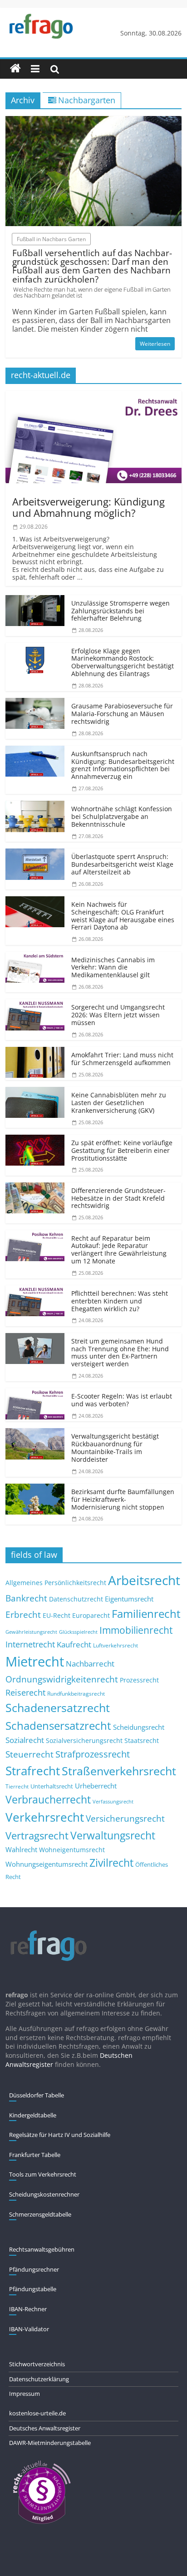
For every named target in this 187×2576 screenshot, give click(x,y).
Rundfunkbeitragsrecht (76, 1693)
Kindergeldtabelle (33, 2115)
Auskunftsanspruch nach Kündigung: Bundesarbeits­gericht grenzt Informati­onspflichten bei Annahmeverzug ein (123, 765)
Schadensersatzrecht (58, 1725)
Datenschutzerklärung (39, 2379)
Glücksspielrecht (78, 1632)
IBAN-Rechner (28, 2309)
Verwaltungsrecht (113, 1835)
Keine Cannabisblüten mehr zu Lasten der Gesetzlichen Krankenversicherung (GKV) (119, 1103)
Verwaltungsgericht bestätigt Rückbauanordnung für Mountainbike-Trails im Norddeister (115, 1447)
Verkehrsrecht (45, 1817)
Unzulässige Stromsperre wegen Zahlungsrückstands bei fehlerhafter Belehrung (121, 611)
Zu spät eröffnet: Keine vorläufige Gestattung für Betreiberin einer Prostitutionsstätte (122, 1150)
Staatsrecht (142, 1740)
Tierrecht (17, 1786)
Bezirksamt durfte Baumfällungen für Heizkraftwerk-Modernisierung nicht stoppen (123, 1499)
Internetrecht (30, 1644)
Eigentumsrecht (129, 1599)
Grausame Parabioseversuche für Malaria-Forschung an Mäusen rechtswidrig (122, 714)
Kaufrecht (74, 1644)
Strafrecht (33, 1771)
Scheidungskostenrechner (44, 2194)
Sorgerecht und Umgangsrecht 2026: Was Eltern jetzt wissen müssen (118, 1015)
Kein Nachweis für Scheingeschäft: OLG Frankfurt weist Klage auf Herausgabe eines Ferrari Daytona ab (123, 916)
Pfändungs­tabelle (33, 2289)
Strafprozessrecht (93, 1754)
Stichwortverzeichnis (37, 2364)
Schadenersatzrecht (58, 1708)
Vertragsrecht (37, 1836)
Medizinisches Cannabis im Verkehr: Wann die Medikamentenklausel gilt (113, 967)
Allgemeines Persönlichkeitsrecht (56, 1583)
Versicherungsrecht (125, 1818)
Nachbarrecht (90, 1664)
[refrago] (15, 69)
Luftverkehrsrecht (116, 1645)
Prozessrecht (139, 1680)
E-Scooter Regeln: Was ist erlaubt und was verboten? (122, 1400)
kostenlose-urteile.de (37, 2413)
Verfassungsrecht (113, 1801)
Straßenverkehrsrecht (119, 1771)
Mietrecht (35, 1662)
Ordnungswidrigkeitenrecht (62, 1679)
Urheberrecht (96, 1786)
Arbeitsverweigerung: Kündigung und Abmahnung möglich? (89, 507)
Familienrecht (146, 1614)
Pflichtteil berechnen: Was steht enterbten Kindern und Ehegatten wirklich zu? (120, 1301)
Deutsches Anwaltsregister (45, 2428)
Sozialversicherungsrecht (84, 1740)
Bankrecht (26, 1598)
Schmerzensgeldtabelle (40, 2214)
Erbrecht (23, 1614)
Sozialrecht (25, 1740)
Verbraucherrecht (48, 1800)
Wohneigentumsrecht (72, 1850)
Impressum (25, 2394)
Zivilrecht (111, 1863)
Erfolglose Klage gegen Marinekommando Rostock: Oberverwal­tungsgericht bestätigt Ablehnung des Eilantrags (123, 662)
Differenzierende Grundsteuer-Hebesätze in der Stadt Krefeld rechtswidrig (118, 1198)
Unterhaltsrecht (52, 1786)
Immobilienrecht (136, 1630)
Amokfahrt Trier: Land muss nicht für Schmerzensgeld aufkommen (122, 1059)
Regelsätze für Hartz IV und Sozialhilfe (60, 2135)
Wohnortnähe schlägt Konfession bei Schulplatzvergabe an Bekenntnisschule (122, 816)
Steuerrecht (30, 1754)
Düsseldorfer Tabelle (37, 2095)
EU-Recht (57, 1616)
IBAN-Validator (29, 2329)
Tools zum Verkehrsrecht (43, 2174)
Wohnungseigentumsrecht (47, 1864)
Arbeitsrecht (144, 1580)
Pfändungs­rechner (34, 2269)
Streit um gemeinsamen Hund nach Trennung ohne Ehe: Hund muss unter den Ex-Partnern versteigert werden (120, 1352)
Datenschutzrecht (76, 1599)
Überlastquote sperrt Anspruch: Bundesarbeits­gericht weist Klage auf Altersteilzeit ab (122, 864)
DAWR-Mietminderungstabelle (50, 2443)
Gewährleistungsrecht (31, 1632)
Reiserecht (25, 1692)
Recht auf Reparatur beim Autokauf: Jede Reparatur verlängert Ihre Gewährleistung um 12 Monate (119, 1250)
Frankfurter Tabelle (35, 2155)
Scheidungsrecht (139, 1727)
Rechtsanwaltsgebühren (42, 2249)
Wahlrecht (21, 1849)
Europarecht (91, 1616)
